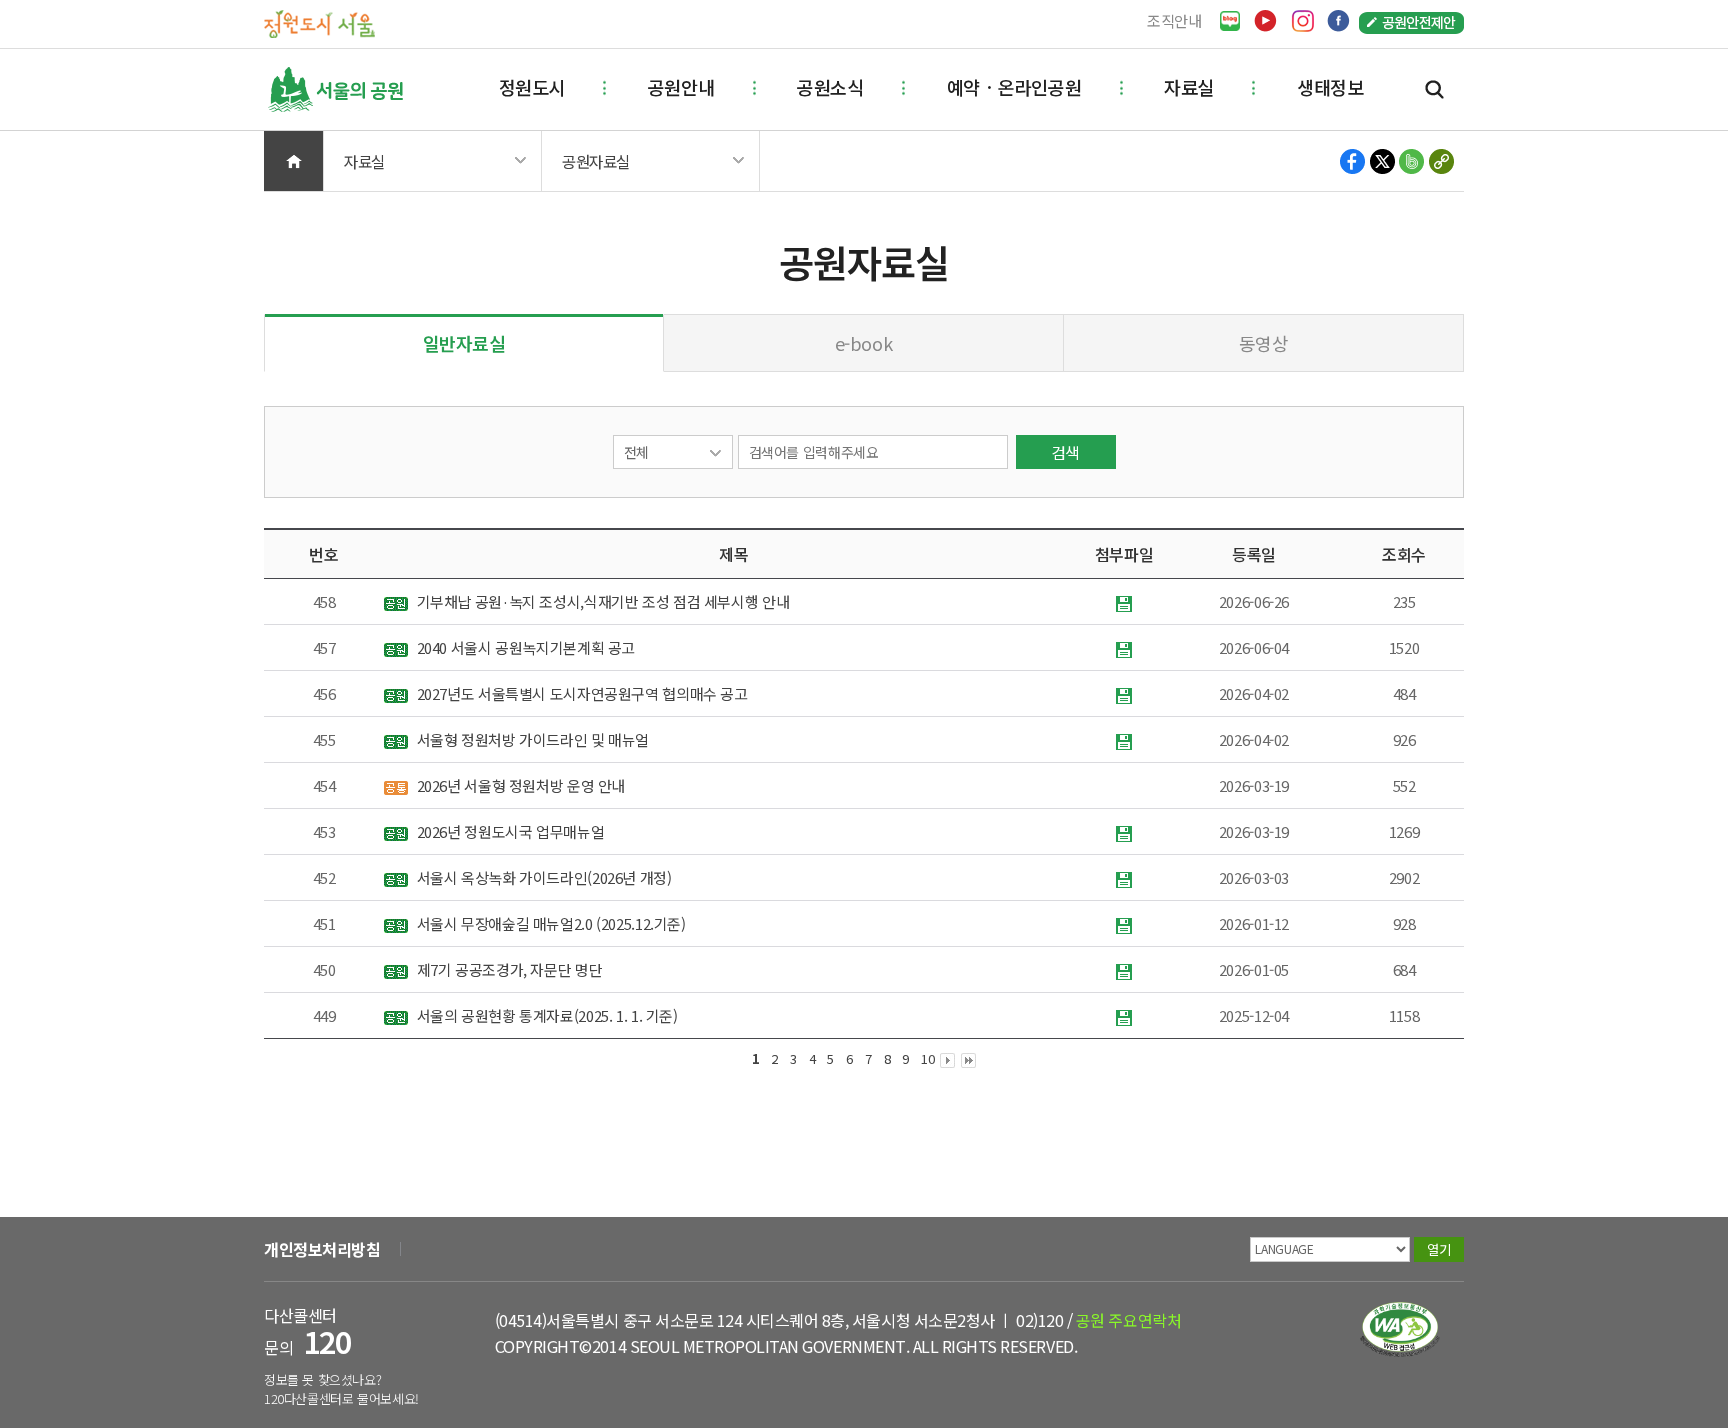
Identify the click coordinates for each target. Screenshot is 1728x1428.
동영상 (1264, 343)
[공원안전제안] (1411, 21)
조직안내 (1174, 20)
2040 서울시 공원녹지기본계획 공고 (524, 647)
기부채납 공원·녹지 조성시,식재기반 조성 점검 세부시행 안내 (601, 601)
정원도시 (532, 87)
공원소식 (830, 87)
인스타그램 (1302, 21)
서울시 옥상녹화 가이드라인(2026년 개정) (542, 877)
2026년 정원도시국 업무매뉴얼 (508, 831)
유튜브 (1265, 21)
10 (927, 1058)
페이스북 (1338, 21)
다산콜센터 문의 (307, 1331)
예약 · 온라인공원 (1014, 87)
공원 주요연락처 (1128, 1320)
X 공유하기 (1382, 161)
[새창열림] (1230, 21)
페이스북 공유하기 (1353, 161)
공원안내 (681, 87)
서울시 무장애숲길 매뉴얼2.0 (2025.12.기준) (549, 923)
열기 (1438, 1249)
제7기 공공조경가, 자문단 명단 (507, 969)
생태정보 (1330, 87)
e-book (863, 343)
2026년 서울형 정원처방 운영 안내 (519, 785)
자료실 (1189, 87)
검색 (1434, 89)
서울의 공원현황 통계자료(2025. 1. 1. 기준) (545, 1015)
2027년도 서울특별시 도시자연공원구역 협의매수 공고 (580, 693)
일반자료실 (464, 343)
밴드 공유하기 (1411, 161)
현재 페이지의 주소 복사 (1440, 161)
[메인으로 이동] (319, 22)
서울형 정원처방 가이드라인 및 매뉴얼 (531, 739)
